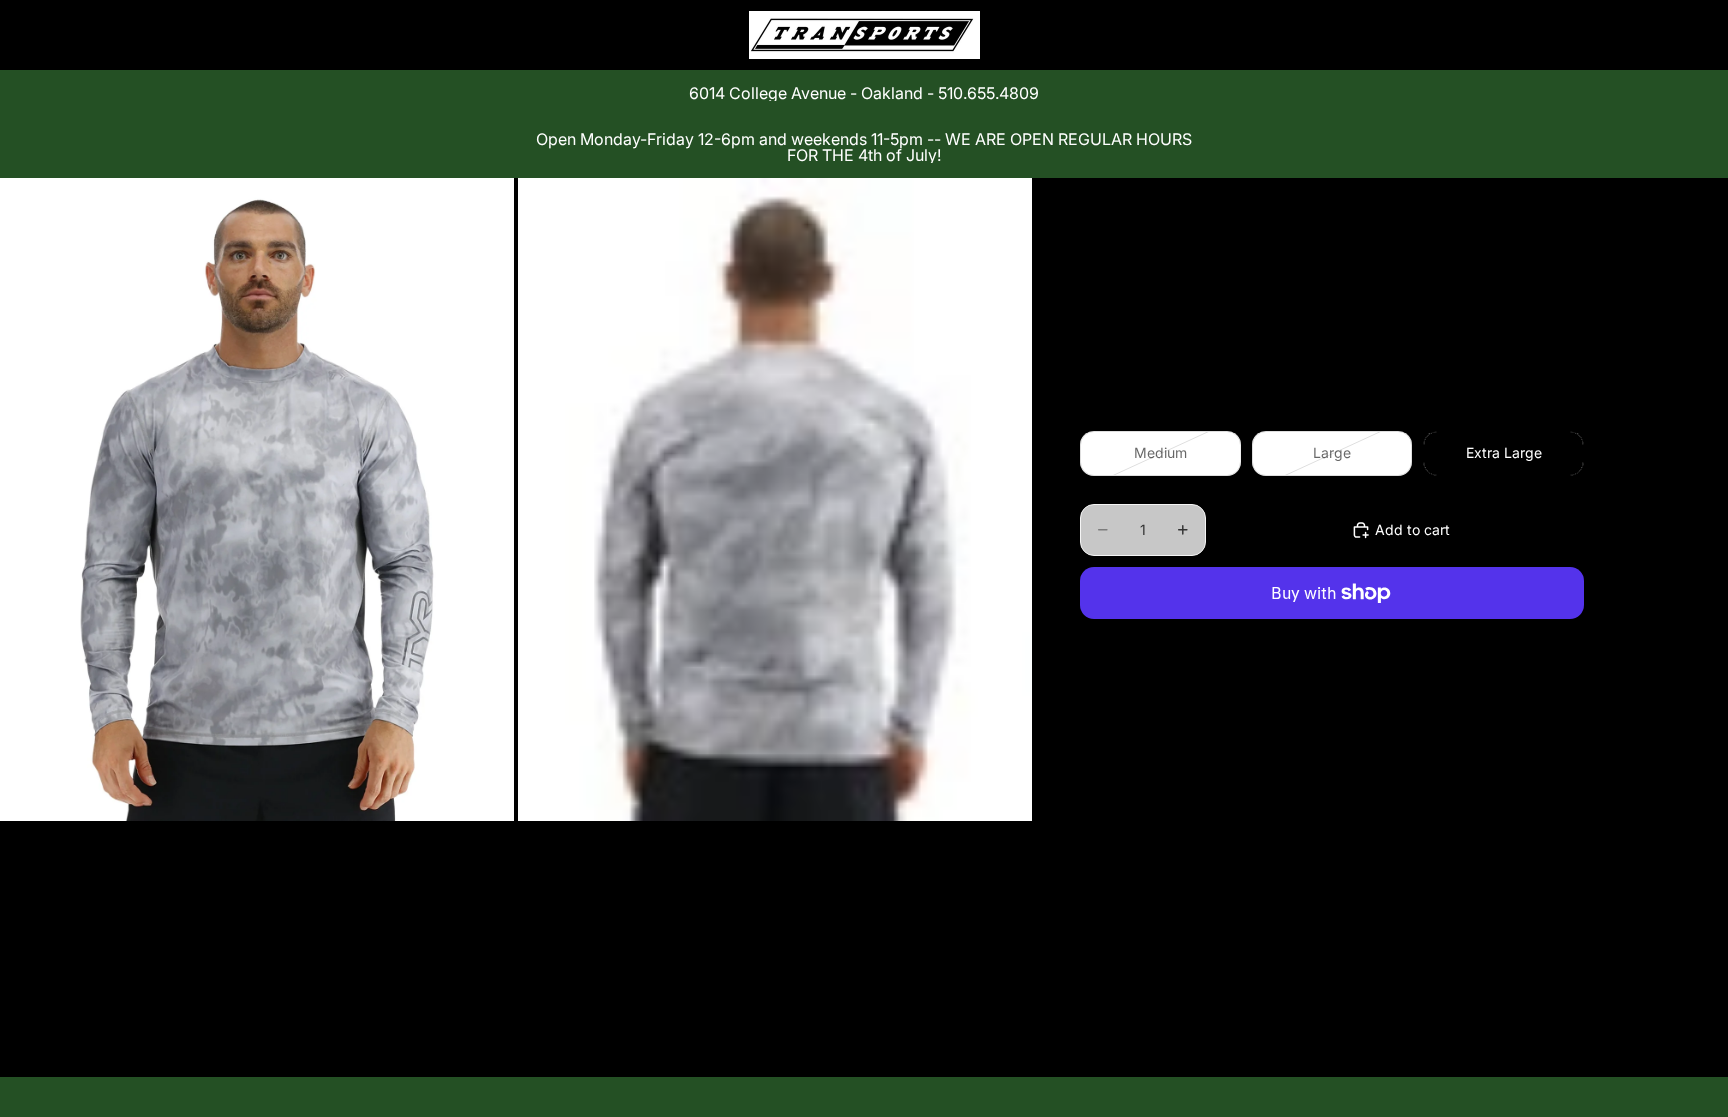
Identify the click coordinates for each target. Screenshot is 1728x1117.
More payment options (1332, 640)
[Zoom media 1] (257, 499)
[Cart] (1562, 35)
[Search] (1476, 35)
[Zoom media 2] (775, 499)
